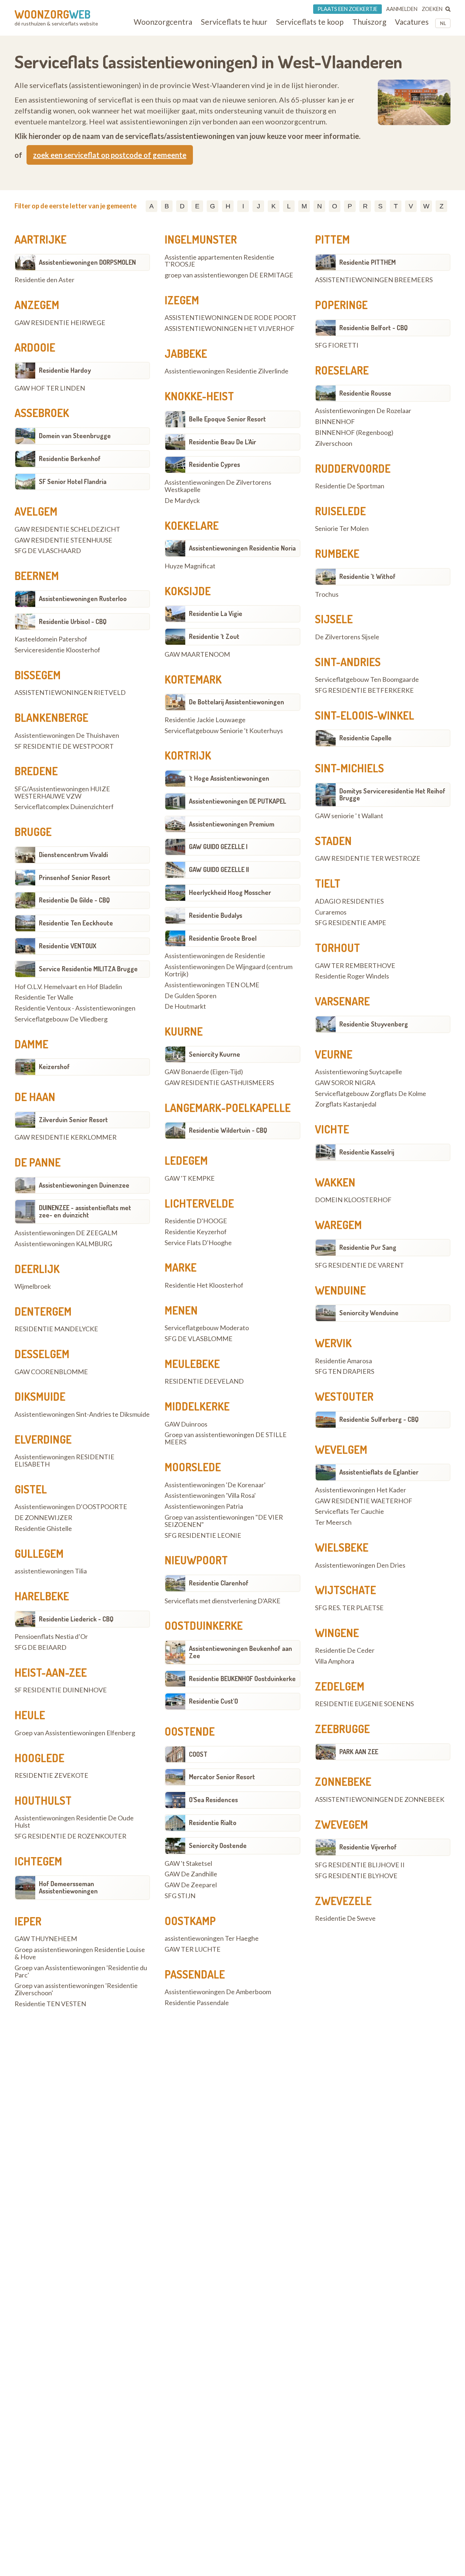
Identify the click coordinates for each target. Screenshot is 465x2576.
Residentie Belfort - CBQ (373, 328)
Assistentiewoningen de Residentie (215, 956)
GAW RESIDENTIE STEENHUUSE (63, 540)
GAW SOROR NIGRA (345, 1083)
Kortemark (193, 679)
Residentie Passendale (197, 2003)
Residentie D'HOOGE (196, 1221)
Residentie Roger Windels (352, 976)
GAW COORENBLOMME (51, 1372)
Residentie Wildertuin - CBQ (228, 1130)
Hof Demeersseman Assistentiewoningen (68, 1887)
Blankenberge (51, 717)
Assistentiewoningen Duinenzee (84, 1185)
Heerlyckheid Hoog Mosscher (230, 892)
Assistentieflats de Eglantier (379, 1472)
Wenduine (340, 1290)
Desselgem (42, 1354)
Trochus (327, 595)
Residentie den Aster (45, 280)
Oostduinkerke (204, 1625)
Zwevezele (343, 1901)
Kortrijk (188, 755)
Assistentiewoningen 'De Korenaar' (215, 1485)
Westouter (344, 1396)
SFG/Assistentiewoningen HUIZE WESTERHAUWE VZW (62, 793)
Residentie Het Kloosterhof (204, 1285)
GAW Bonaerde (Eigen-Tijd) (204, 1072)
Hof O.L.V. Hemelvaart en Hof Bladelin (68, 987)
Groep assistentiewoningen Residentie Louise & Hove (80, 1953)
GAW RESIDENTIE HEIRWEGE (60, 323)
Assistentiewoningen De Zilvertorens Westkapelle (218, 486)
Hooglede (39, 1758)
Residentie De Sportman (350, 486)
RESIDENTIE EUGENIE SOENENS (364, 1704)
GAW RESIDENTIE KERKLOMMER (66, 1137)
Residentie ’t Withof (367, 576)
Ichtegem (38, 1861)
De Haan (35, 1097)
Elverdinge (43, 1439)
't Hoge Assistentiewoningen (229, 778)
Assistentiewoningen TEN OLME (212, 985)
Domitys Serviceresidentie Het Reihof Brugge (392, 795)
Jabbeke (186, 353)
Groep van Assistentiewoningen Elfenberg (75, 1733)
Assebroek (42, 413)
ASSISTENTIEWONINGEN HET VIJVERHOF (230, 329)
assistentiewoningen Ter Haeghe (212, 1939)
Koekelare (192, 525)
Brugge (33, 832)
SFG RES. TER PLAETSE (349, 1608)
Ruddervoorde (353, 468)
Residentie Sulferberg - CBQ (379, 1419)
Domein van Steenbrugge (75, 436)
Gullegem (39, 1553)
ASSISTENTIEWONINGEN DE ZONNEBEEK (380, 1800)
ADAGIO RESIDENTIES (349, 901)
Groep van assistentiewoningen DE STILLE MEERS (226, 1439)
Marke (181, 1267)
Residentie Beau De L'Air (223, 442)
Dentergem (43, 1311)
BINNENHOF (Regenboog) (354, 433)
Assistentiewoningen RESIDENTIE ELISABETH (64, 1461)
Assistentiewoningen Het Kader (361, 1490)
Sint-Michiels (349, 768)
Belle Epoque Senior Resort (227, 419)
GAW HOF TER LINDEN (50, 388)
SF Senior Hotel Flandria (73, 481)
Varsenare (342, 1001)
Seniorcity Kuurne (215, 1054)
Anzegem (37, 305)
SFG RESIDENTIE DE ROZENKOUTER (70, 1836)
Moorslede (193, 1467)
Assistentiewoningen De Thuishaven (67, 736)
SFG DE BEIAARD (41, 1648)
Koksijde (188, 591)
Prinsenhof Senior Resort (75, 877)
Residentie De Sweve (345, 1919)
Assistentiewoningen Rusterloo (83, 599)
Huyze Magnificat (190, 566)
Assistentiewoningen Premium (232, 824)
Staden (333, 841)
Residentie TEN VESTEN (50, 2004)
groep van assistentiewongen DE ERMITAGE (229, 275)
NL (443, 23)
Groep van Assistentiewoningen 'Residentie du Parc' (81, 1972)
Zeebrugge (342, 1729)
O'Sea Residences (213, 1800)
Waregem (338, 1225)
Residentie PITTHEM (367, 262)
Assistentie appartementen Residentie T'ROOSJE (219, 261)
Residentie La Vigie (216, 613)
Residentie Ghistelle (43, 1529)
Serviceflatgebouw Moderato (207, 1328)
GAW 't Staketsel (188, 1864)
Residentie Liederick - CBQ (76, 1619)
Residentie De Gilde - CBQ (74, 900)
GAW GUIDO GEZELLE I (218, 847)
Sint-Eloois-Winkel (365, 715)
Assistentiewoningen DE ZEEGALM (66, 1233)
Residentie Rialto (213, 1823)
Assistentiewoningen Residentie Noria (242, 548)
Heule (30, 1715)
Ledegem (186, 1160)
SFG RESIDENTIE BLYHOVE (356, 1876)
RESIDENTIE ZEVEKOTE (51, 1776)
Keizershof (54, 1067)
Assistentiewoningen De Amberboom (218, 1992)
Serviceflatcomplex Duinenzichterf (64, 807)
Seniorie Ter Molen (342, 529)
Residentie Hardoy (65, 370)
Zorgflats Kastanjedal (346, 1104)
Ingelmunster (201, 239)
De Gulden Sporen (191, 996)
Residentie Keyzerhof (196, 1232)
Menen (181, 1310)
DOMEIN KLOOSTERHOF (353, 1200)
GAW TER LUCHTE (193, 1949)
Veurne (334, 1054)
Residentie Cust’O (213, 1701)
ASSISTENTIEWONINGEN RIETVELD (70, 693)
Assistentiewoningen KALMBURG (63, 1244)
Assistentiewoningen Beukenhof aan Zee (240, 1652)
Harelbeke (42, 1596)
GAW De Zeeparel (191, 1885)
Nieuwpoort (196, 1560)
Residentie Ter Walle (44, 997)
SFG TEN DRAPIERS (345, 1372)
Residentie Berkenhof (70, 459)
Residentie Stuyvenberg (374, 1024)
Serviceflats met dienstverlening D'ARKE (223, 1601)
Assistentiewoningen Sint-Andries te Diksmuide (82, 1415)
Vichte (332, 1129)
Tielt (328, 883)
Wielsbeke (342, 1547)
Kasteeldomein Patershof (51, 639)
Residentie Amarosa (343, 1361)
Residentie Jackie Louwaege (205, 720)
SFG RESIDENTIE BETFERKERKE (364, 691)
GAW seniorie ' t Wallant (349, 816)
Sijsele (334, 619)
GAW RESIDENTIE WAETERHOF (364, 1501)
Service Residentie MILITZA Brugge (88, 969)
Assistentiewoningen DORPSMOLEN (87, 262)
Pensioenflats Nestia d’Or (51, 1637)
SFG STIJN (180, 1896)
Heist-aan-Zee (51, 1672)
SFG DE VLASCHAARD (48, 551)
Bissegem (38, 675)
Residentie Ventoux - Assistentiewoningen (75, 1008)
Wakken (335, 1182)
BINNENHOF (335, 422)
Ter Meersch (333, 1523)
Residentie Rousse (365, 393)
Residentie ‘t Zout (214, 636)
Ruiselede (340, 511)
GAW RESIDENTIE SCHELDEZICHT (67, 529)
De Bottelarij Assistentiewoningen (236, 702)
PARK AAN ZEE (359, 1752)
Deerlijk (37, 1269)
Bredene (36, 771)
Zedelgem (340, 1686)
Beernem (37, 576)
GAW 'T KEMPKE (190, 1179)
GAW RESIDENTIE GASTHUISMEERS (219, 1083)
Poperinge (341, 305)
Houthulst (43, 1800)
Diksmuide (40, 1396)
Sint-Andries (348, 662)
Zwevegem (341, 1824)
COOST (198, 1754)
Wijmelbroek (33, 1287)
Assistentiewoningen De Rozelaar (363, 411)
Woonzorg (52, 14)
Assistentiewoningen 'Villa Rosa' (210, 1496)
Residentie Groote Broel (223, 938)
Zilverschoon (334, 444)
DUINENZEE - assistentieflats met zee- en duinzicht (85, 1211)
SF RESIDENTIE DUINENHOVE (61, 1690)
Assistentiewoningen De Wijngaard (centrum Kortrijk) (229, 971)
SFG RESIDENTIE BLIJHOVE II (360, 1865)
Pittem (332, 239)
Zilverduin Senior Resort (73, 1120)
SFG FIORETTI (337, 345)
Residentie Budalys (216, 915)
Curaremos (331, 912)
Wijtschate (345, 1590)
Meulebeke (192, 1364)
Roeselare (342, 370)
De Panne (38, 1162)
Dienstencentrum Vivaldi (73, 855)
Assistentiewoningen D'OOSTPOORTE (71, 1507)
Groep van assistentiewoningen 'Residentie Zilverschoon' (76, 1989)
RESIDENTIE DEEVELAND (204, 1381)
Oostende (190, 1731)
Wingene (337, 1633)
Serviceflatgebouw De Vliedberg (61, 1019)
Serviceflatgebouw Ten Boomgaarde (367, 680)
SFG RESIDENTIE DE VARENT (359, 1265)
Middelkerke (197, 1406)
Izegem (182, 300)
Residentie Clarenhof (219, 1583)
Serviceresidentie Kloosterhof (57, 650)
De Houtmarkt (185, 1007)
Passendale (195, 1974)
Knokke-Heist (199, 396)
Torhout (337, 948)
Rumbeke (337, 553)
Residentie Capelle (365, 738)
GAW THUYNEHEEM (46, 1939)
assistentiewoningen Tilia (51, 1571)
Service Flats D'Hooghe (198, 1243)
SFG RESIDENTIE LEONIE (203, 1536)
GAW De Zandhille (191, 1874)
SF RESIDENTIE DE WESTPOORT (64, 747)
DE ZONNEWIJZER (43, 1518)
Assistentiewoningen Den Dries (360, 1565)
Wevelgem (341, 1449)
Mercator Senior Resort (222, 1777)
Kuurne (184, 1031)
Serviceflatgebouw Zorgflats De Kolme (371, 1094)
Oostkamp (190, 1921)
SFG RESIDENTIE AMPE (351, 923)
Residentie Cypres (215, 464)
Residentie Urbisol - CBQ (73, 621)
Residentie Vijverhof (368, 1847)
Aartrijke (41, 239)
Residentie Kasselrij (367, 1152)
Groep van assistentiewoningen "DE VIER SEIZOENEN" (224, 1521)
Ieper (28, 1921)
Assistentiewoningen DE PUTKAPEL (238, 801)
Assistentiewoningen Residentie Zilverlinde (227, 371)
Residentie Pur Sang (368, 1247)
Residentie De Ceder (345, 1651)
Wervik (333, 1343)
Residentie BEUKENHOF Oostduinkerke (242, 1679)
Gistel (31, 1489)
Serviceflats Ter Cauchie (349, 1512)
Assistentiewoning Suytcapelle (359, 1072)
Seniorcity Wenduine (369, 1313)
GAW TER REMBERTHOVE (355, 966)
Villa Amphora (335, 1661)
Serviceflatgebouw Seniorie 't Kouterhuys (224, 731)
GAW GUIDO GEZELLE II (219, 869)
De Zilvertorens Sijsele (347, 637)
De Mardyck (182, 501)
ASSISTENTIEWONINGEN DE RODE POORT (231, 318)
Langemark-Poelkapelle (228, 1108)
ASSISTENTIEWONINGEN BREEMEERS (374, 280)
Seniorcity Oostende (218, 1845)
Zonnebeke (343, 1781)
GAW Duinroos (186, 1424)
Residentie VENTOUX (68, 946)
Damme (31, 1044)
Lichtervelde (199, 1203)
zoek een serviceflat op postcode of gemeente (110, 155)
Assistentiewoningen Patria (204, 1507)
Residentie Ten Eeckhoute (76, 923)
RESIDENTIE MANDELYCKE (56, 1329)
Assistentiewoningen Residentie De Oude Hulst (74, 1822)
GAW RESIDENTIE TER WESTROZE (368, 859)
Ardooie (35, 347)
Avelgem (36, 511)
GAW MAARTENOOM (197, 655)
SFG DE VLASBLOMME (199, 1339)
